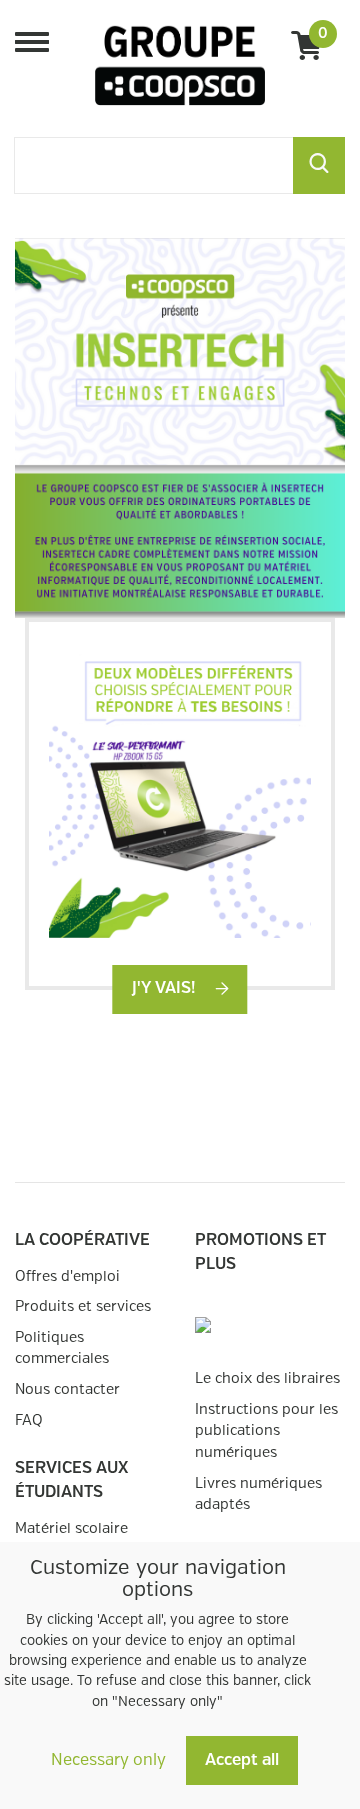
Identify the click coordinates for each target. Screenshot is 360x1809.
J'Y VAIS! (165, 988)
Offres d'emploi (67, 1276)
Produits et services (83, 1306)
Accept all (242, 1760)
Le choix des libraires (267, 1378)
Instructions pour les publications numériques (266, 1431)
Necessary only (108, 1760)
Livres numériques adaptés (258, 1494)
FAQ (29, 1420)
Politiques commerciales (62, 1348)
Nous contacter (67, 1389)
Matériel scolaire (71, 1528)
